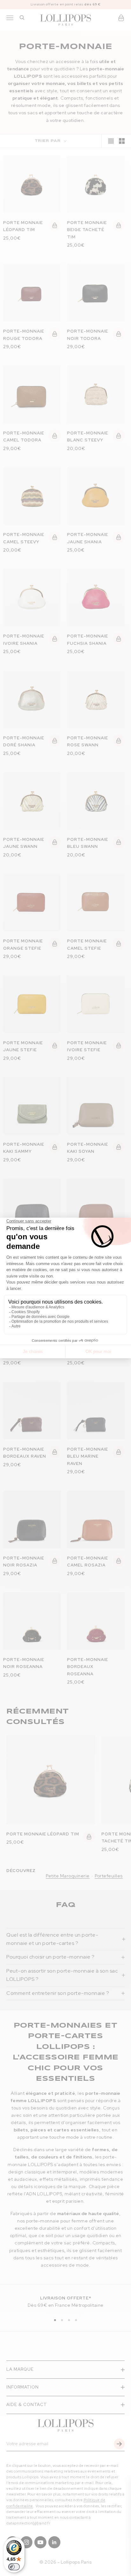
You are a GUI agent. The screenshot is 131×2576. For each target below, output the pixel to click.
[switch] (14, 2567)
